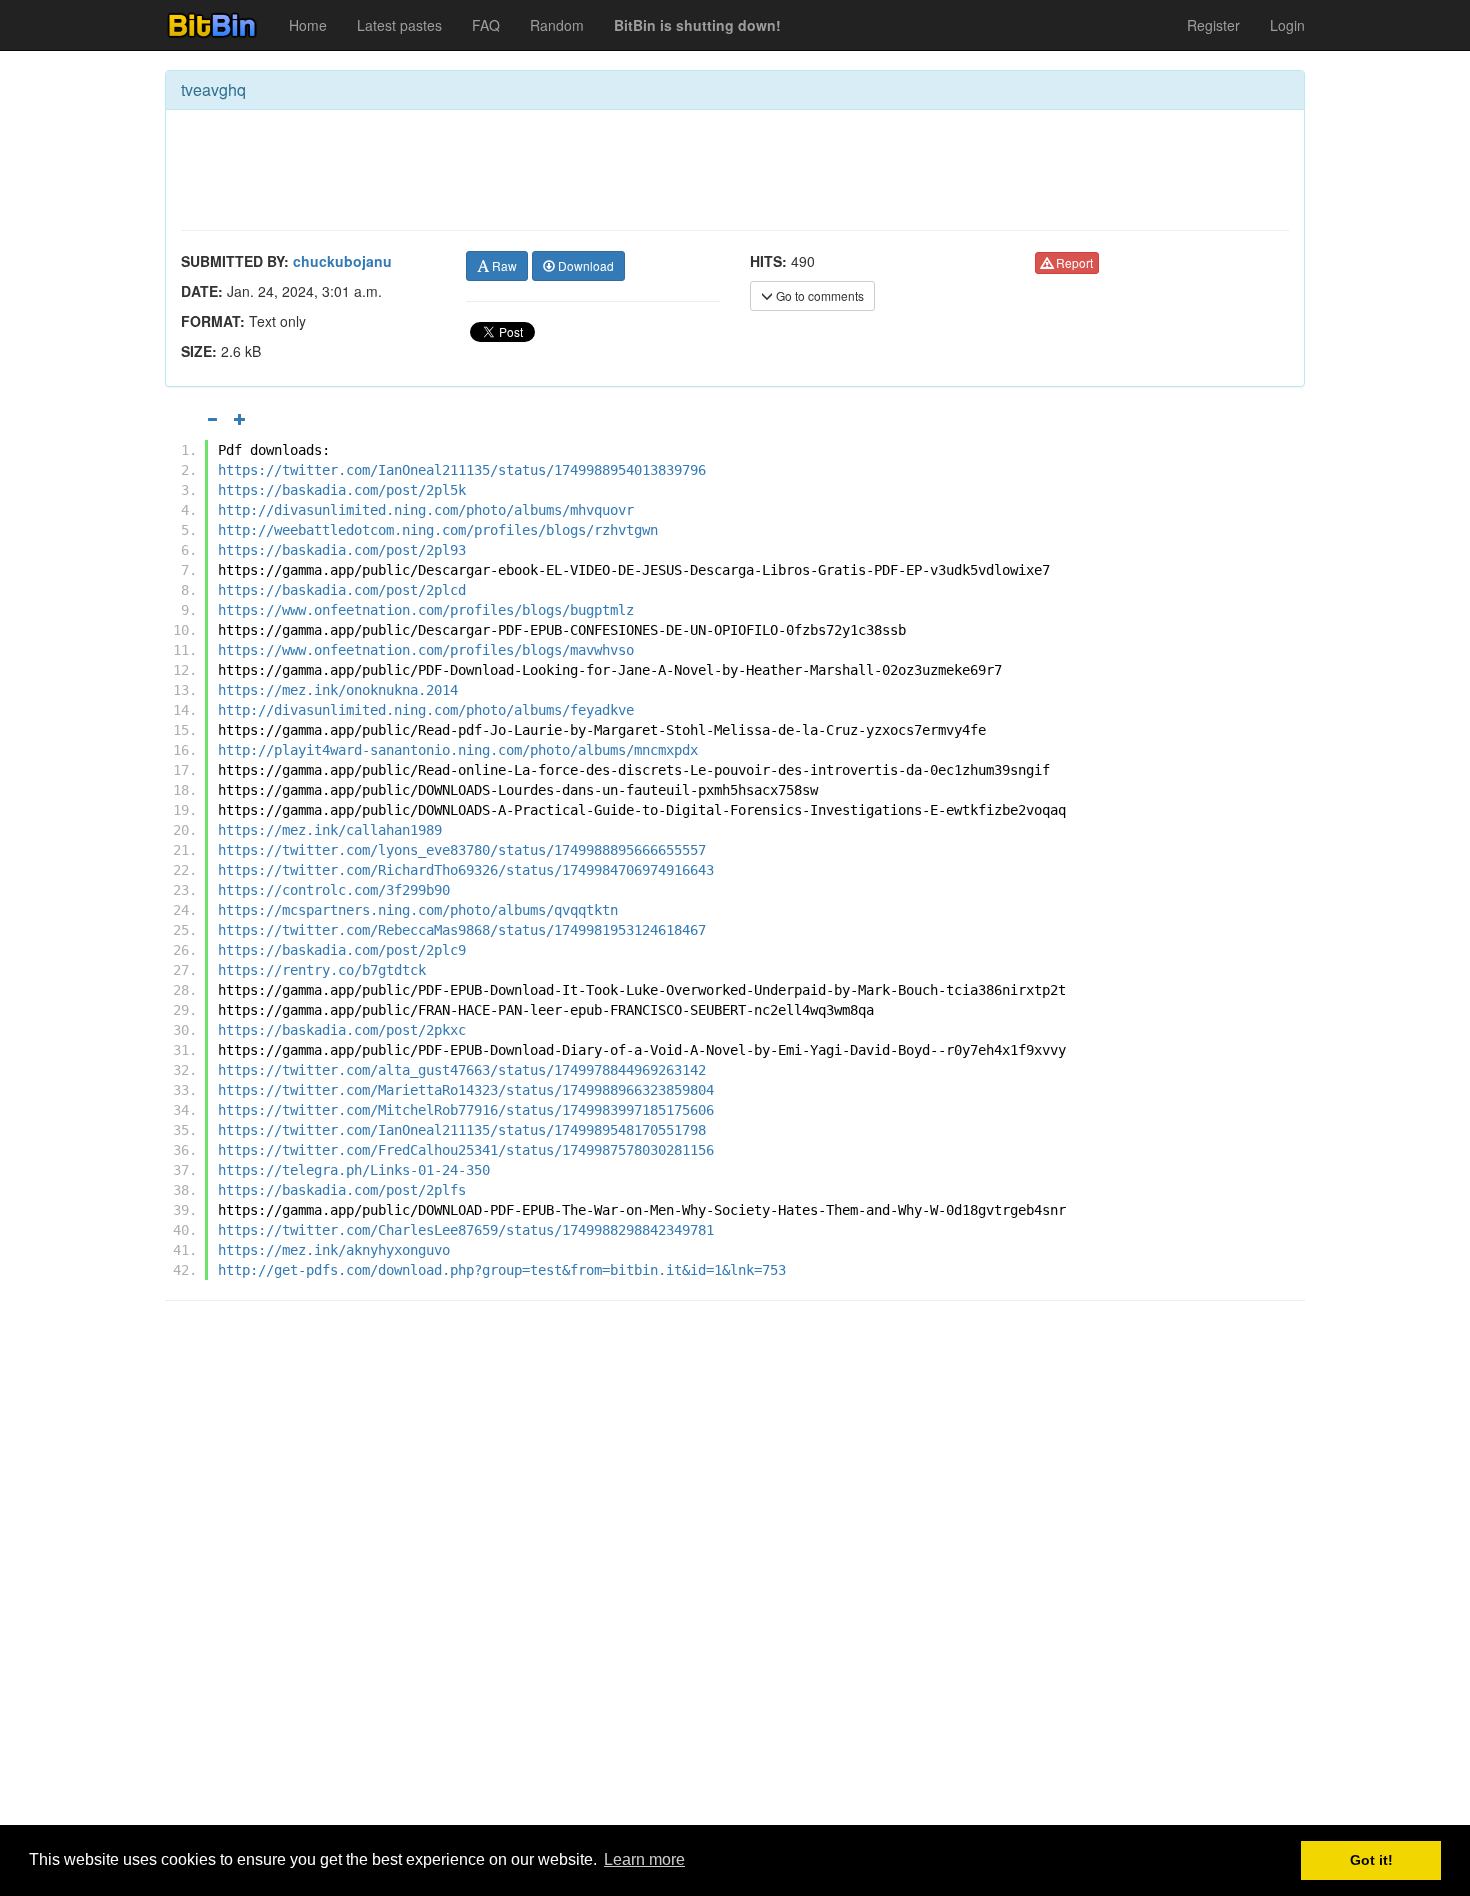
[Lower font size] (212, 419)
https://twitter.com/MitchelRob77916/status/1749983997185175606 (466, 1110)
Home (308, 25)
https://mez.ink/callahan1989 (330, 830)
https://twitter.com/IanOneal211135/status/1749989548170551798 (462, 1130)
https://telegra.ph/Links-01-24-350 (354, 1170)
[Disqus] (735, 1571)
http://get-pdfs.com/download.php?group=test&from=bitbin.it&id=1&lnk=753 (502, 1270)
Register (1213, 25)
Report (1073, 262)
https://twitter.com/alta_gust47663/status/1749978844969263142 (462, 1070)
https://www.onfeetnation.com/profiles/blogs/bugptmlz (426, 610)
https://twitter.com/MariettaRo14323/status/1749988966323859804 (466, 1090)
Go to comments (818, 295)
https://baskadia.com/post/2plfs (342, 1190)
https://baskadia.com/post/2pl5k (342, 490)
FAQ (486, 25)
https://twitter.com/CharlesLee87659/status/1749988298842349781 (466, 1230)
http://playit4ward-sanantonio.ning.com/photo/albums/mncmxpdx (458, 750)
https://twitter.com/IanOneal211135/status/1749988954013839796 (462, 470)
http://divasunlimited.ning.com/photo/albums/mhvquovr (426, 510)
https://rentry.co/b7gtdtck (322, 970)
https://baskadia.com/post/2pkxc (342, 1030)
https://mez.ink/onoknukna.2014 (338, 690)
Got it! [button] (1371, 1860)
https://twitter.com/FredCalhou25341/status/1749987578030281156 (466, 1150)
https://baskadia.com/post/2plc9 (342, 950)
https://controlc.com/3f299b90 (334, 890)
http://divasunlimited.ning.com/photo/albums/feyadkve (426, 710)
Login (1287, 25)
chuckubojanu (342, 261)
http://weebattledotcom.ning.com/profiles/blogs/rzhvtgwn (438, 530)
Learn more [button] (644, 1859)
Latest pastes (399, 25)
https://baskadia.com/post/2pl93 (342, 550)
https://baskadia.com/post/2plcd (342, 590)
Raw (503, 265)
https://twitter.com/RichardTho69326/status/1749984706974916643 (466, 870)
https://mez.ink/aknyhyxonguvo (334, 1250)
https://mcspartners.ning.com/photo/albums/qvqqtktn (418, 910)
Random (557, 25)
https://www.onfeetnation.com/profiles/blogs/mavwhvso (426, 650)
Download (584, 265)
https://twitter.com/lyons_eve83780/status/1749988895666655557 (462, 850)
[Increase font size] (240, 419)
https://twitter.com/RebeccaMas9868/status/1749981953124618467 (462, 930)
